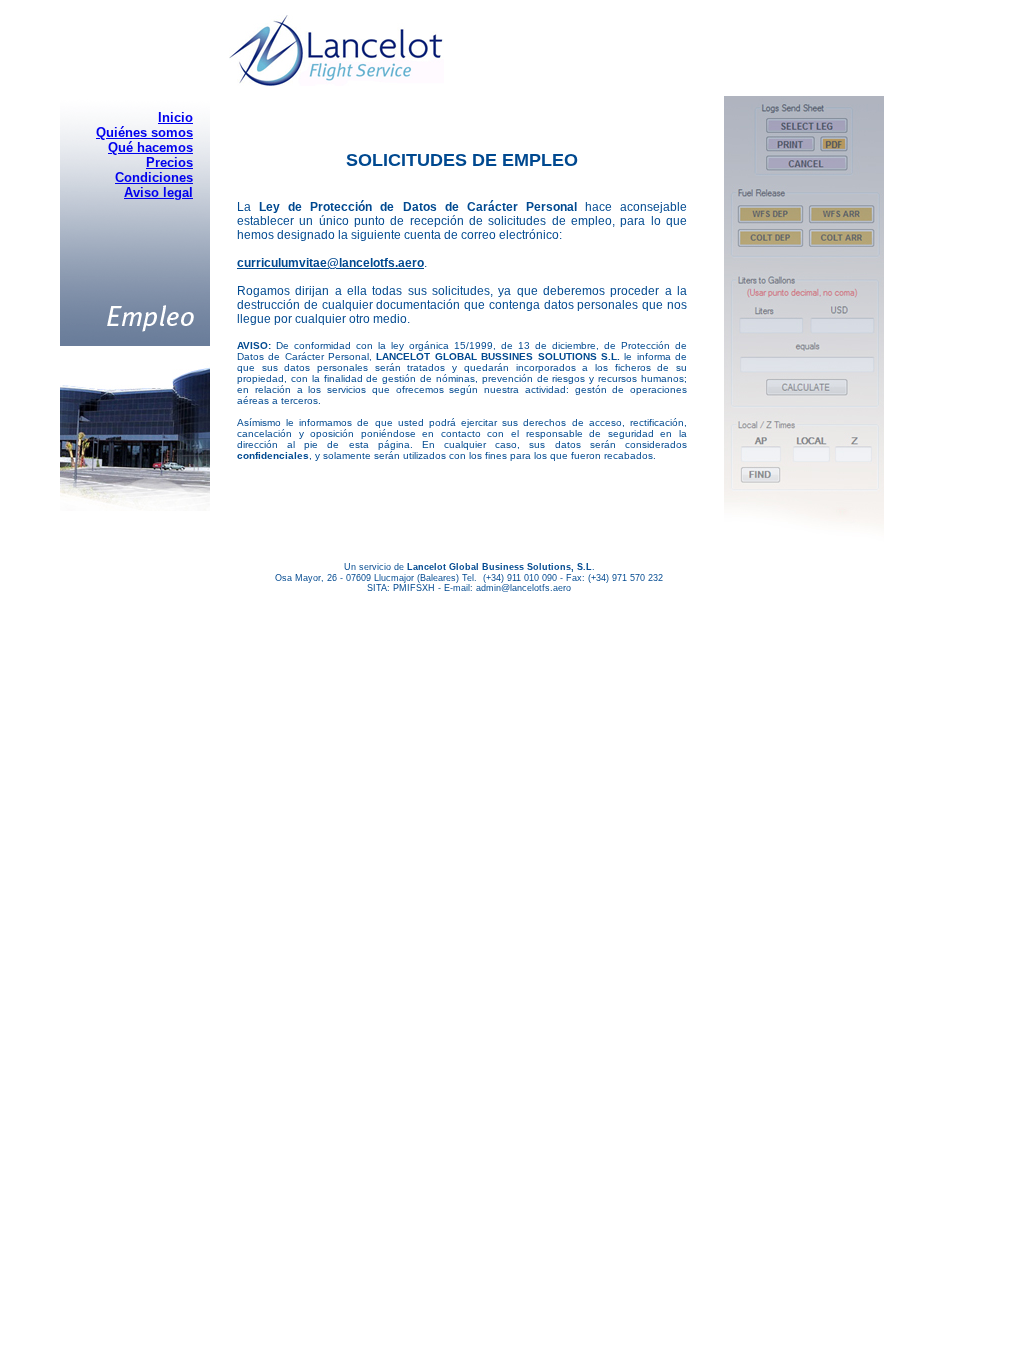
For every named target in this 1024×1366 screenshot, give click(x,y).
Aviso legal (158, 192)
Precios (169, 162)
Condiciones (154, 177)
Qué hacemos (150, 147)
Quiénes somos (144, 132)
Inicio (175, 117)
